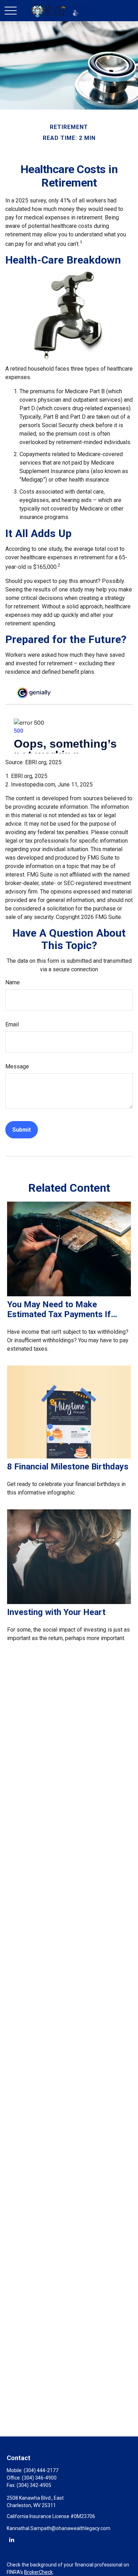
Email (12, 1024)
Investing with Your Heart (56, 1612)
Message (17, 1066)
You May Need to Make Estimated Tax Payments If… (62, 1309)
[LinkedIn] (11, 2539)
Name (13, 982)
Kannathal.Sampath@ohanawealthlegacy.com (59, 2528)
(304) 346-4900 (39, 2478)
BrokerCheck (38, 2572)
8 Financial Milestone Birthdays (68, 1467)
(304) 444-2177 (41, 2470)
